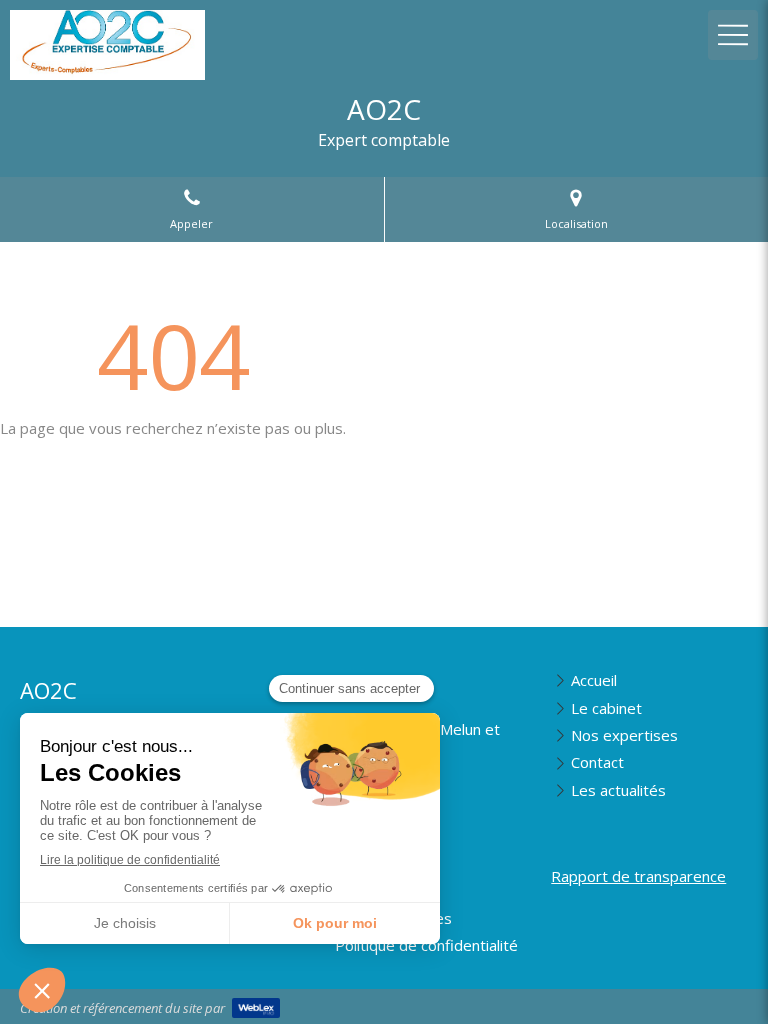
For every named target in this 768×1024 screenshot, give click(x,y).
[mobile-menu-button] (733, 35)
